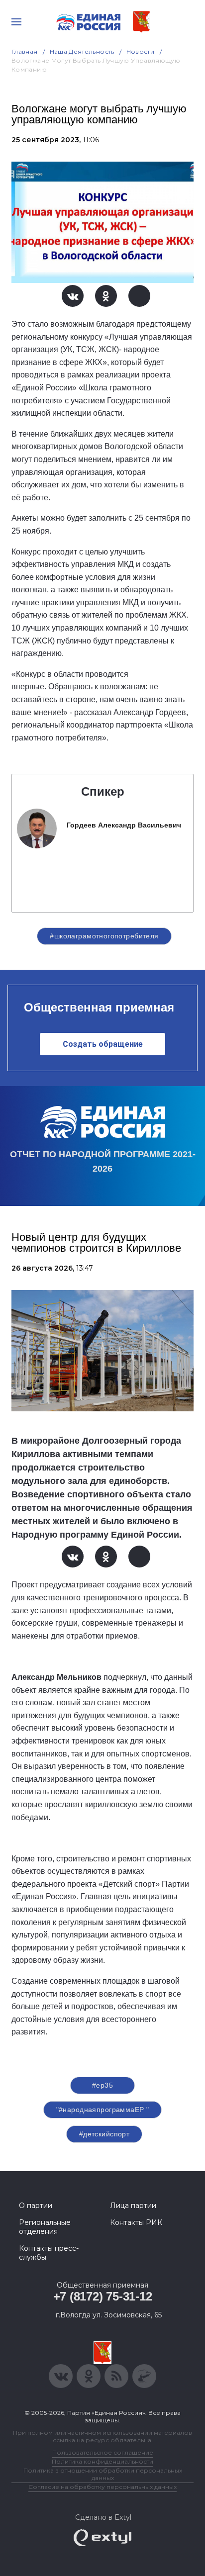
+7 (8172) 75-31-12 (103, 2296)
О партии (36, 2206)
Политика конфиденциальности (102, 2461)
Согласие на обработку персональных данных (102, 2487)
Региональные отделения (45, 2227)
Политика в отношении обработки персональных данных (103, 2474)
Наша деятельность (82, 51)
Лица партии (133, 2206)
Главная (25, 51)
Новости (141, 51)
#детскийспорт (104, 2134)
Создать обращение (103, 1044)
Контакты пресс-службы (49, 2253)
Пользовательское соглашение (103, 2452)
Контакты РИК (136, 2222)
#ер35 (102, 2085)
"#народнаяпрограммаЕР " (103, 2110)
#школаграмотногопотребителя (104, 936)
